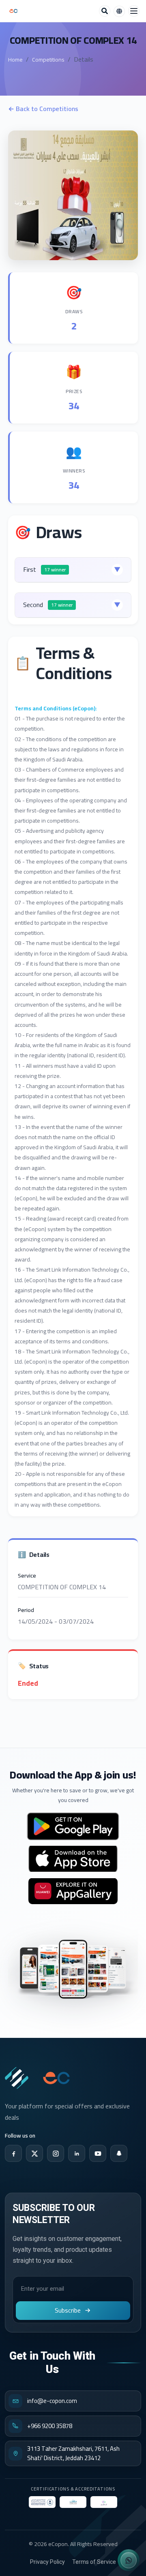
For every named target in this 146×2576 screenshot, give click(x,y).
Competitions (48, 60)
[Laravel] (13, 11)
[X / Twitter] (34, 2153)
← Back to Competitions (43, 109)
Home (15, 60)
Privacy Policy (47, 2562)
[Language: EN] (119, 11)
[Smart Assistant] (129, 2560)
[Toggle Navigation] (134, 11)
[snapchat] (119, 2153)
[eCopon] (17, 2078)
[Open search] (105, 11)
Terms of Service (94, 2562)
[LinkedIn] (77, 2153)
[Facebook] (13, 2153)
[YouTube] (98, 2153)
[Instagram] (56, 2153)
